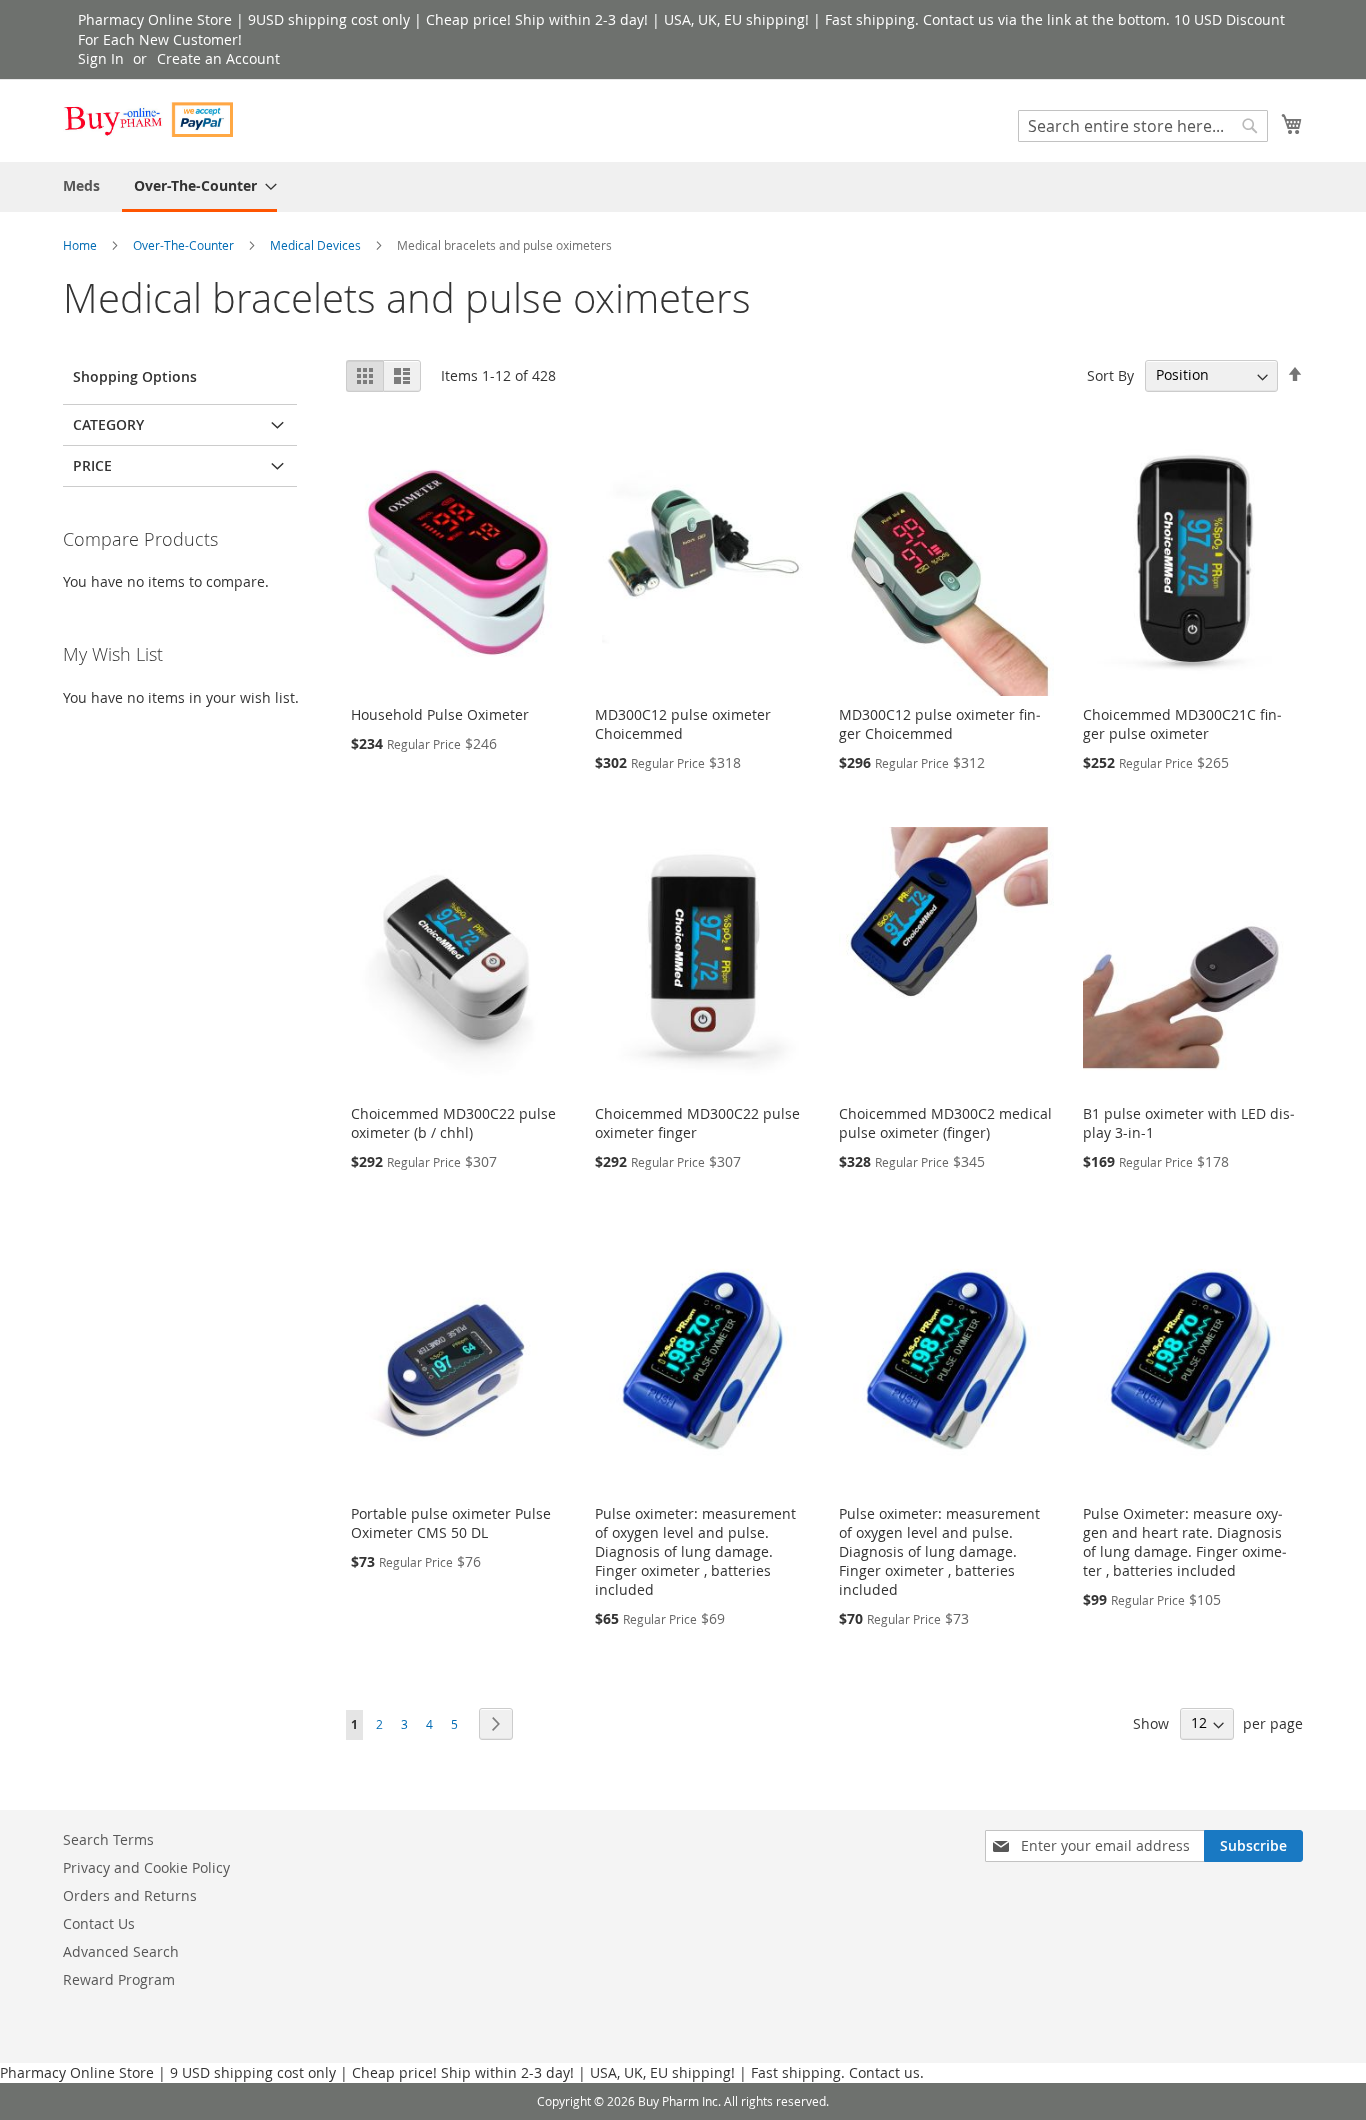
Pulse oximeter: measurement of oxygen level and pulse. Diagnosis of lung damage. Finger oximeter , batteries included (695, 1551)
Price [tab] (92, 465)
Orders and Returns (130, 1895)
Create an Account (218, 58)
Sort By (1110, 374)
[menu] (683, 187)
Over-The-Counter (185, 245)
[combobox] (1143, 126)
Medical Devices (317, 245)
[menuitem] (81, 185)
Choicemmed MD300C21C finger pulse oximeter (1182, 724)
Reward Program (119, 1979)
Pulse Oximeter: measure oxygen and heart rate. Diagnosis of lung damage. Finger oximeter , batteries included (1185, 1542)
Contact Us (99, 1923)
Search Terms (108, 1839)
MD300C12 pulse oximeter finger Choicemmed (940, 724)
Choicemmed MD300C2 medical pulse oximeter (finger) (945, 1123)
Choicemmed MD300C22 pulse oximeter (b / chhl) (453, 1123)
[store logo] (148, 119)
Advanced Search (121, 1951)
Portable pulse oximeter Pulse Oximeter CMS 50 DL (451, 1523)
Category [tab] (108, 424)
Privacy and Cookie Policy (146, 1867)
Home (81, 245)
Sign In (101, 58)
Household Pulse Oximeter (440, 714)
